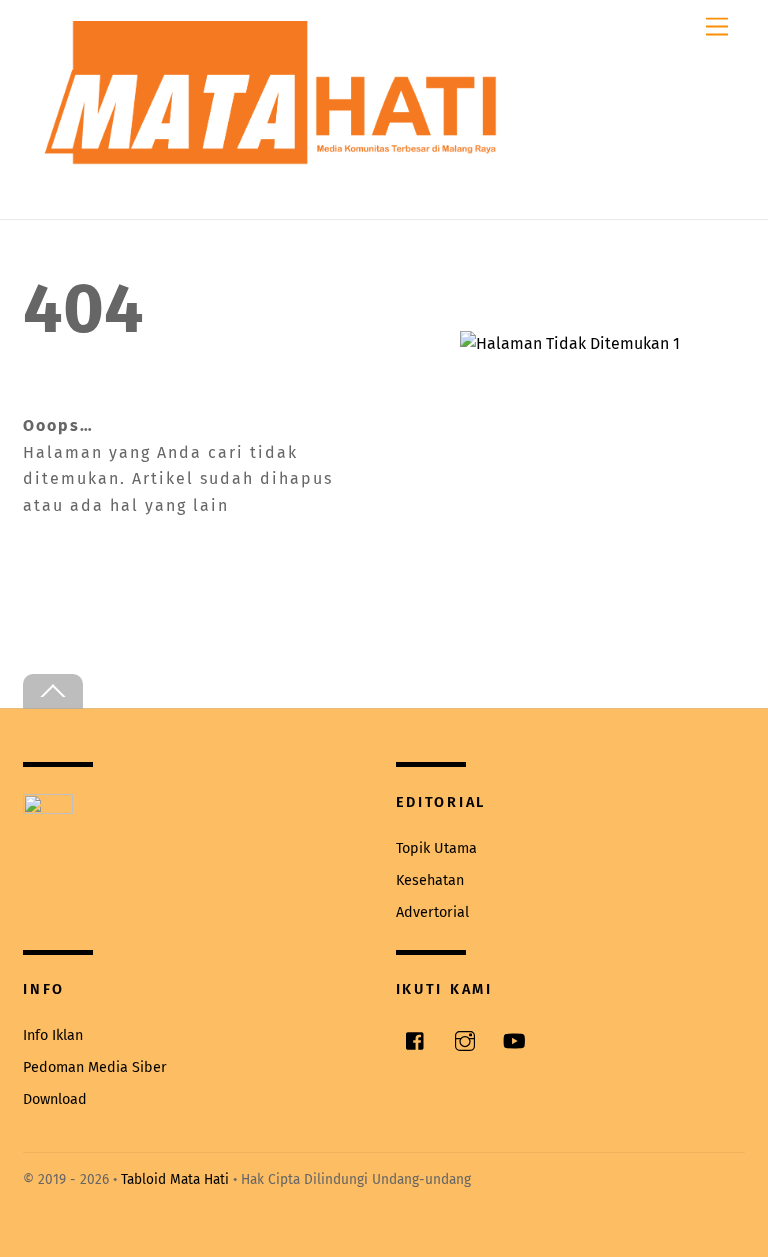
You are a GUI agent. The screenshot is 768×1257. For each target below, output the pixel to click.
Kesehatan (430, 880)
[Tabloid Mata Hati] (273, 150)
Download (55, 1099)
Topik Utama (436, 848)
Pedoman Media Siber (95, 1067)
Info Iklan (53, 1035)
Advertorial (432, 912)
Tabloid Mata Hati (175, 1179)
